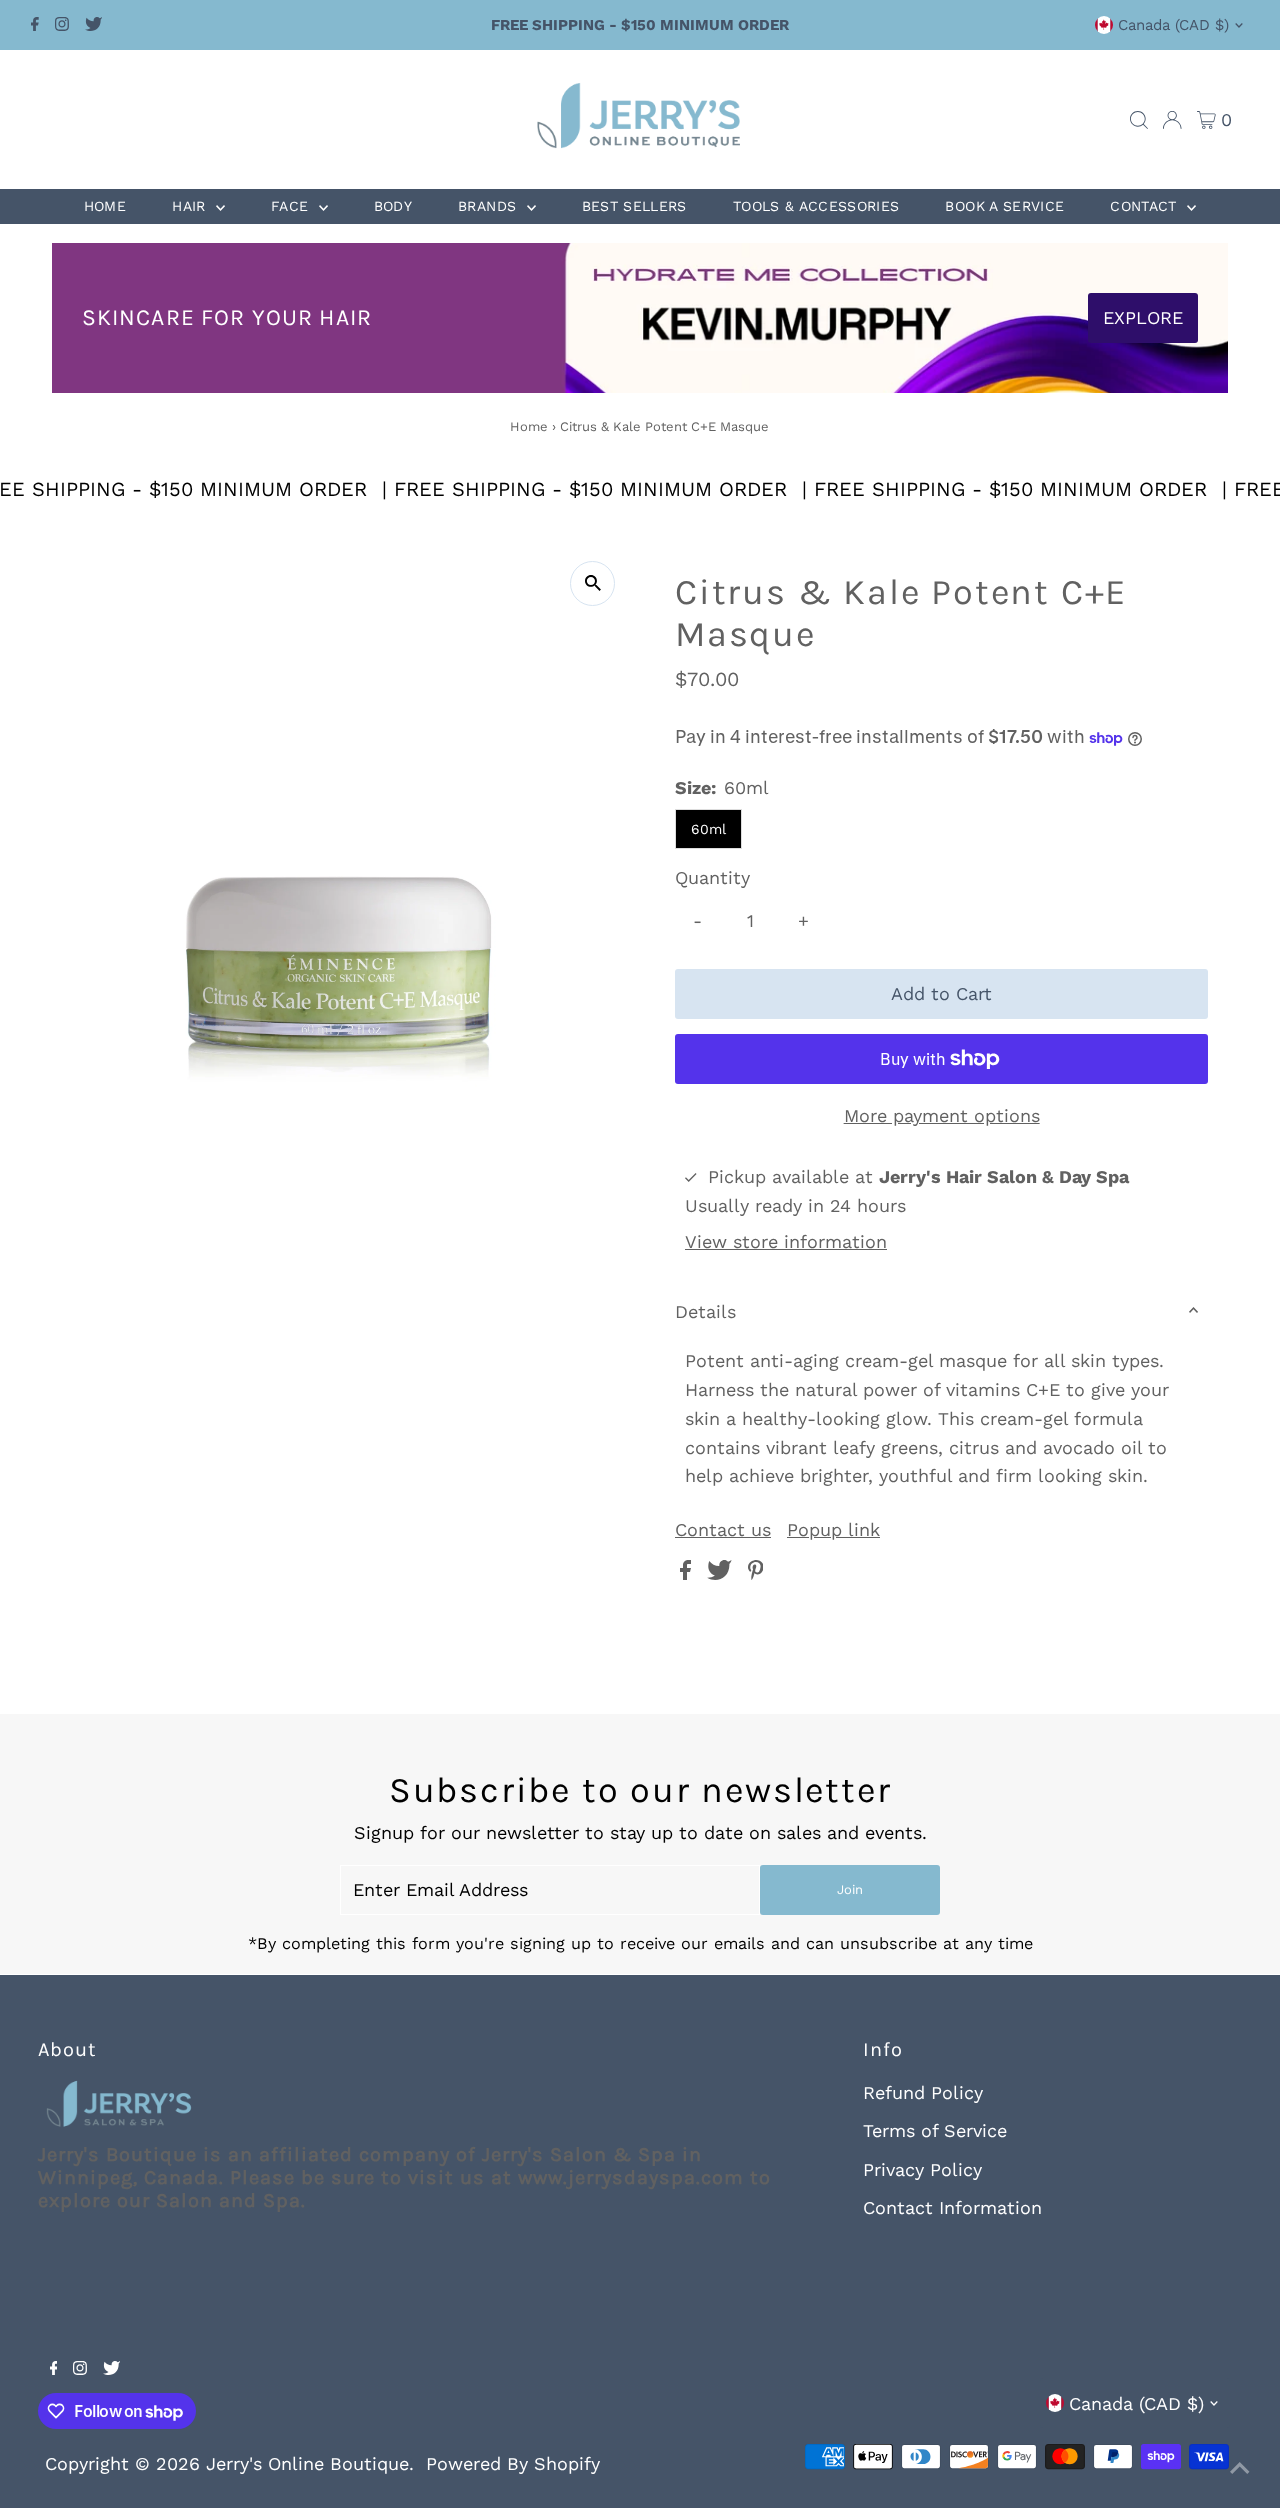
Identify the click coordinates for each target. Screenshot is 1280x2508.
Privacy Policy (922, 2169)
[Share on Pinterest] (756, 1573)
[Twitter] (93, 25)
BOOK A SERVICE (1004, 206)
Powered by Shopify (513, 2463)
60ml (708, 829)
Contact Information (952, 2207)
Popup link (833, 1530)
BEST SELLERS (634, 206)
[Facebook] (35, 25)
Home (105, 206)
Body (393, 206)
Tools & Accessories (816, 206)
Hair (191, 206)
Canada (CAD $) (1173, 25)
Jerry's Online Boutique (307, 2463)
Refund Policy (923, 2092)
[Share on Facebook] (688, 1573)
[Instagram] (62, 25)
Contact (1146, 206)
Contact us (723, 1530)
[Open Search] (1139, 120)
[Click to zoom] (592, 583)
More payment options (942, 1115)
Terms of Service (935, 2130)
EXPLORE (1143, 317)
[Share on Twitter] (722, 1573)
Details (705, 1311)
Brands (489, 206)
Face (292, 206)
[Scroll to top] (1240, 2468)
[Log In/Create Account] (1172, 120)
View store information (786, 1241)
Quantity (712, 877)
